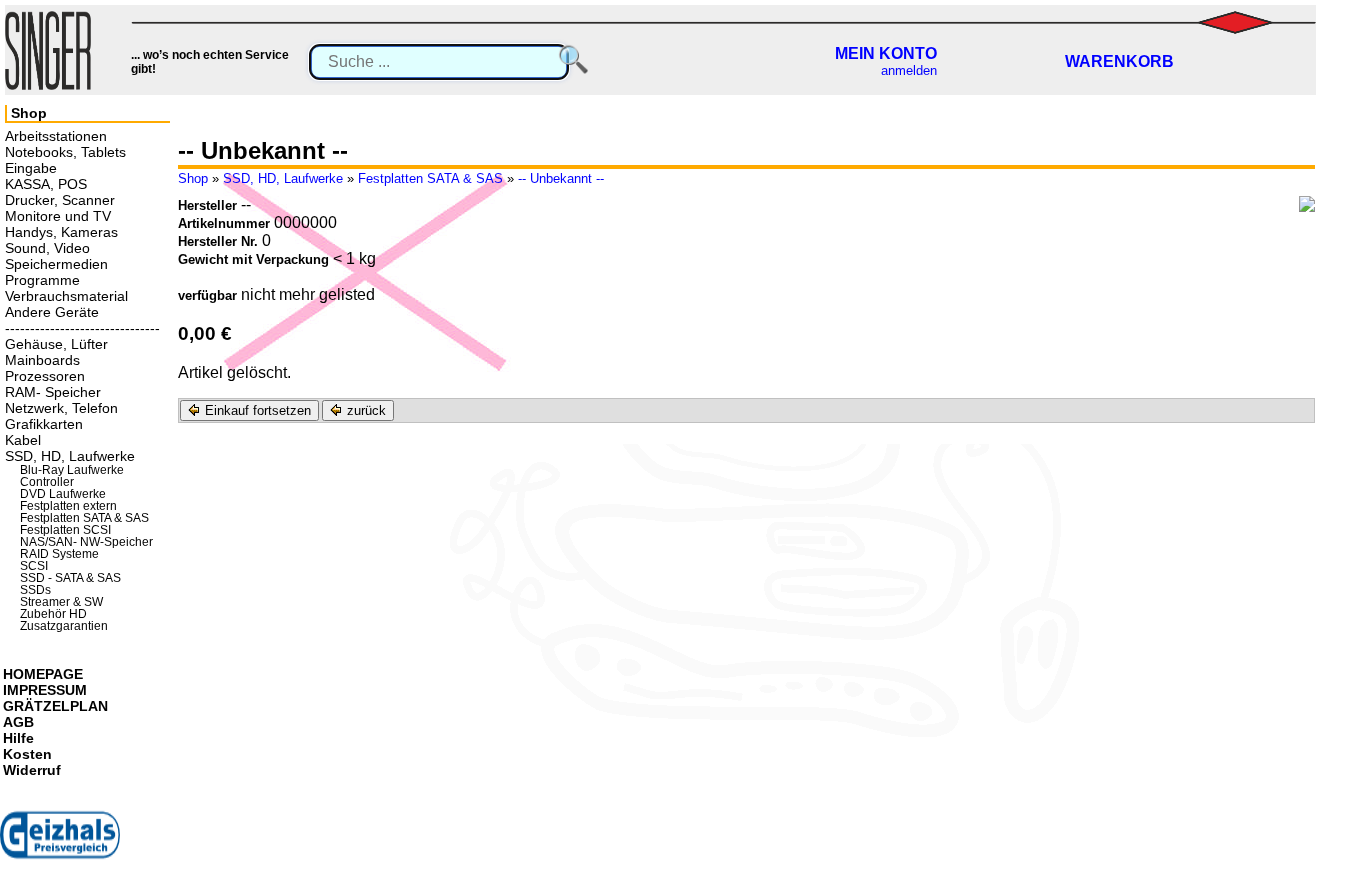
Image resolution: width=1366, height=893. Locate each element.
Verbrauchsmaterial (66, 296)
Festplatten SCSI (65, 530)
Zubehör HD (53, 614)
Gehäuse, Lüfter (56, 344)
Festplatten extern (68, 506)
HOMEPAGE (43, 674)
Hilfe (18, 738)
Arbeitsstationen (56, 136)
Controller (47, 482)
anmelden (909, 70)
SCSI (34, 566)
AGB (18, 722)
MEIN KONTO (886, 53)
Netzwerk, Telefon (61, 408)
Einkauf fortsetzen (256, 410)
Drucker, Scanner (60, 200)
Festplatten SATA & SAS (430, 178)
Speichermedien (56, 264)
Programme (42, 280)
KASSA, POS (46, 184)
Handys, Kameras (61, 232)
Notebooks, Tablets (65, 152)
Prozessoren (45, 376)
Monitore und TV (58, 216)
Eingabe (31, 168)
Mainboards (42, 360)
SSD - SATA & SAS (70, 578)
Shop (193, 178)
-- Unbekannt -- (561, 178)
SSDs (35, 590)
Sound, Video (47, 248)
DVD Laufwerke (63, 494)
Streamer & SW (61, 602)
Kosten (27, 754)
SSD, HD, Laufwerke (283, 178)
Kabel (23, 440)
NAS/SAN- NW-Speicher (86, 542)
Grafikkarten (44, 424)
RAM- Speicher (53, 392)
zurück (364, 410)
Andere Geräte (52, 312)
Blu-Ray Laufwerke (72, 470)
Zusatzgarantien (64, 626)
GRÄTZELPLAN (55, 706)
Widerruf (32, 770)
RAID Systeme (59, 554)
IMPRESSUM (45, 690)
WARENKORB (1119, 61)
